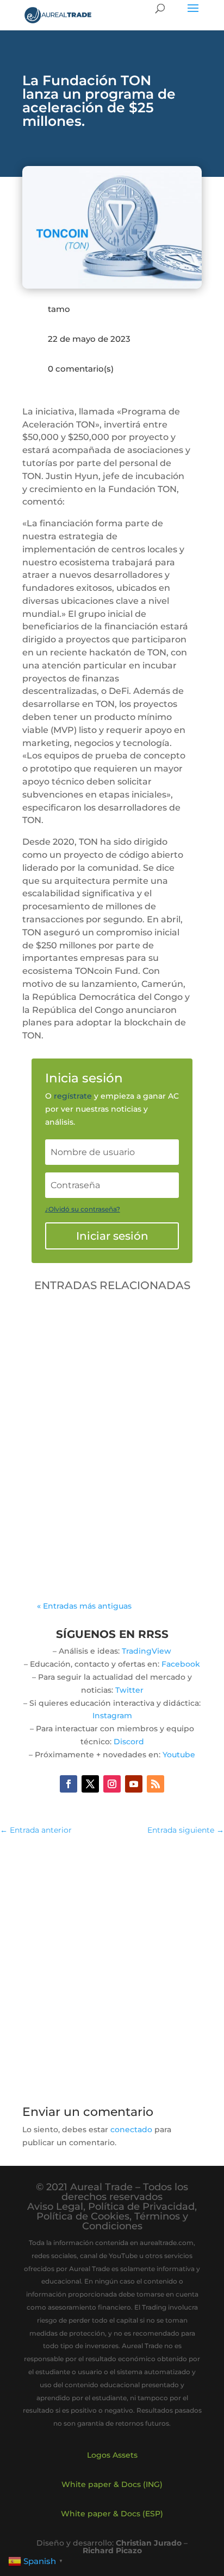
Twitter (129, 1690)
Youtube (179, 1755)
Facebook (181, 1664)
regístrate (73, 1096)
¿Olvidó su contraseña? (83, 1209)
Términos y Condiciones (135, 2221)
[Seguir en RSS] (155, 1784)
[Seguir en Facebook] (69, 1784)
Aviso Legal (55, 2207)
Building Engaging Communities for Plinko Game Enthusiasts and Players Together (100, 1442)
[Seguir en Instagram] (112, 1784)
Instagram (112, 1716)
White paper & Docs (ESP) (112, 2514)
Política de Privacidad (141, 2207)
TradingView (147, 1651)
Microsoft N (70, 1478)
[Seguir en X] (90, 1784)
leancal (77, 1465)
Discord (129, 1742)
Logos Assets (112, 2455)
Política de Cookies (83, 2216)
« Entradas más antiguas (84, 1606)
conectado (131, 2129)
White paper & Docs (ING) (112, 2484)
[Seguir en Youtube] (134, 1784)
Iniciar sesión (112, 1236)
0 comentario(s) (81, 369)
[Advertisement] (112, 1964)
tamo (59, 309)
